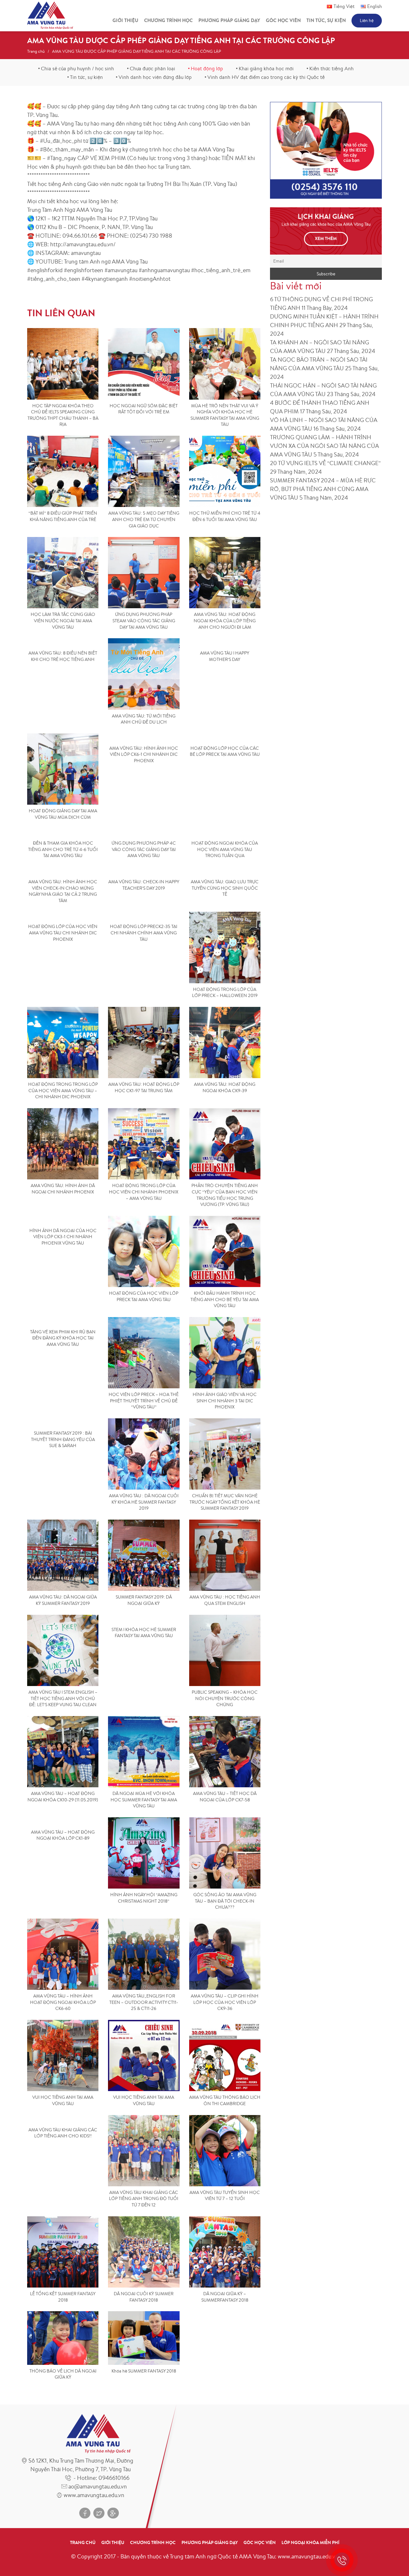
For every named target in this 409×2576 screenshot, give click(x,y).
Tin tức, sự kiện (326, 20)
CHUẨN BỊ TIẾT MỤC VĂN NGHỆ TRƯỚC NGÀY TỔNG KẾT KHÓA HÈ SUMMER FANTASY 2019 (225, 1502)
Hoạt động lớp (207, 68)
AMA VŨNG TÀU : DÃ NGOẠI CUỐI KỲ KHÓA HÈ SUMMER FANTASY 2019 (144, 1502)
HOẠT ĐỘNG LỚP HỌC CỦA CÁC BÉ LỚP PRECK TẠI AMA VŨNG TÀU (225, 751)
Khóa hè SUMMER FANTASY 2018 (144, 2371)
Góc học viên (283, 20)
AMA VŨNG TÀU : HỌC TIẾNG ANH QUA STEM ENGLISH (225, 1600)
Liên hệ (367, 20)
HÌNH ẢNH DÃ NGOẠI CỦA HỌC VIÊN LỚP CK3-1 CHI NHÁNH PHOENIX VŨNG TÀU (63, 1237)
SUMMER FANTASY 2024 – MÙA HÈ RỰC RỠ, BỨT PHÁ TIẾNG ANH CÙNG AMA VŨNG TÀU (323, 489)
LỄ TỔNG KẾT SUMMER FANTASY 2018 (63, 2297)
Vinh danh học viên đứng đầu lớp (155, 77)
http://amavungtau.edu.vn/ (83, 244)
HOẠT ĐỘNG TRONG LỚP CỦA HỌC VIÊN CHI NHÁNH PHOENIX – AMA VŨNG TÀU (144, 1192)
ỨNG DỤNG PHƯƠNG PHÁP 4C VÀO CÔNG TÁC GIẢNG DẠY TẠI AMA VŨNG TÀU (144, 849)
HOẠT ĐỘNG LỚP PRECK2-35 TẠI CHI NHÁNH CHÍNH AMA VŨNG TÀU (144, 933)
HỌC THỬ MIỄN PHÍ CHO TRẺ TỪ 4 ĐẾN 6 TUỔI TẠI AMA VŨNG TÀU (225, 516)
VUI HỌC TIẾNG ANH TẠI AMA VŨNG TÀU (63, 2100)
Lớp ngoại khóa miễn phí (310, 2542)
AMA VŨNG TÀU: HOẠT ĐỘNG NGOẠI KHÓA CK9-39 (225, 1087)
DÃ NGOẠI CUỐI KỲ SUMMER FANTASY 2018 (144, 2297)
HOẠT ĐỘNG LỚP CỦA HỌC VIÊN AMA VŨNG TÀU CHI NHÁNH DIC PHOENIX (63, 933)
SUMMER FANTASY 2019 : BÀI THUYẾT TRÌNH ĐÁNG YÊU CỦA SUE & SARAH (63, 1439)
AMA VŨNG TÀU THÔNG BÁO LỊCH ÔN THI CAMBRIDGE (225, 2100)
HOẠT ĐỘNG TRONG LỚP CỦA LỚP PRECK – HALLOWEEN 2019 (225, 993)
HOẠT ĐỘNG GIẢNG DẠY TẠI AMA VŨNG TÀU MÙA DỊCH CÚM (63, 814)
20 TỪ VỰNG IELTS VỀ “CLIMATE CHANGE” (325, 463)
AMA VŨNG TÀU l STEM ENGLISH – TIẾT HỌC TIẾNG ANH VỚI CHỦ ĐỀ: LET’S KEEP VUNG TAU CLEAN (63, 1698)
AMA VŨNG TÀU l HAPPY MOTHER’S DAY (225, 656)
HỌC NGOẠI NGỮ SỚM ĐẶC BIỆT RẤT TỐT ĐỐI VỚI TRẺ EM (144, 409)
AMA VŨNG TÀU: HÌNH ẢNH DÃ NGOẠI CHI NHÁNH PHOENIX (63, 1189)
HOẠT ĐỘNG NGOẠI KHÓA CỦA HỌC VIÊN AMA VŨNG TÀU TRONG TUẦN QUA (225, 849)
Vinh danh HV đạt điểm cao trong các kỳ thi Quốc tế (266, 77)
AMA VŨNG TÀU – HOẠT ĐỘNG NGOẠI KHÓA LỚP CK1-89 (63, 1835)
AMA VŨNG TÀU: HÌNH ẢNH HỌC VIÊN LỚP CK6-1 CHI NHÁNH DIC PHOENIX (144, 754)
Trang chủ (36, 51)
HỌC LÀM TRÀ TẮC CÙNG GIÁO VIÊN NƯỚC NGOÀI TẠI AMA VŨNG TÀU (63, 621)
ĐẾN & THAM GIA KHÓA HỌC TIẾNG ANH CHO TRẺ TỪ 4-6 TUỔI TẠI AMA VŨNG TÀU (63, 849)
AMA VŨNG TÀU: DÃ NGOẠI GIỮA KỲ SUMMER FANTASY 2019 (63, 1600)
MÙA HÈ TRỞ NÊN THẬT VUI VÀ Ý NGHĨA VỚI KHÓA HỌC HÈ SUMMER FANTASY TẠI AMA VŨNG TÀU (225, 415)
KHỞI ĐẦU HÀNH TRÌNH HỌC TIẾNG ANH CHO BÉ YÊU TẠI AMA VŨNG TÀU (225, 1299)
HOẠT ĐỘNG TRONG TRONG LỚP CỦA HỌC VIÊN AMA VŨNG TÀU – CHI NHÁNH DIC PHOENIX (63, 1090)
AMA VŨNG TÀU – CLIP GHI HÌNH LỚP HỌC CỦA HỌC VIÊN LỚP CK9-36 (225, 2002)
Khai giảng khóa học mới (266, 68)
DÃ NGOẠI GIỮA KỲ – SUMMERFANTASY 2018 (225, 2297)
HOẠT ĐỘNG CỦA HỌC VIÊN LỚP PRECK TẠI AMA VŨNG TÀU (144, 1296)
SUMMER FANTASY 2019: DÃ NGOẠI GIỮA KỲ (144, 1600)
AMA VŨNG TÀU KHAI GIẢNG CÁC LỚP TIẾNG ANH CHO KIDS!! (63, 2133)
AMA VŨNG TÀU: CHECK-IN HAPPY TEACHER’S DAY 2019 (144, 885)
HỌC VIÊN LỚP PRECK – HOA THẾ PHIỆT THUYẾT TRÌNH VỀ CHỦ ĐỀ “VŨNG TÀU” (144, 1401)
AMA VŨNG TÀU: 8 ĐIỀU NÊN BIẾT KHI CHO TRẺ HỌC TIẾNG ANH (63, 656)
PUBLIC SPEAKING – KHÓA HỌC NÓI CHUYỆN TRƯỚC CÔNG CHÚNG (225, 1698)
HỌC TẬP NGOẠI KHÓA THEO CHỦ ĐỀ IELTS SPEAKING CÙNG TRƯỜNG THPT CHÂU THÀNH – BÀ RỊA (63, 415)
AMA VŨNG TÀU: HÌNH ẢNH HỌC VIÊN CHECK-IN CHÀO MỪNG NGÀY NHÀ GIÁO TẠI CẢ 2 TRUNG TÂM (63, 891)
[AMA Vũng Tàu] (50, 15)
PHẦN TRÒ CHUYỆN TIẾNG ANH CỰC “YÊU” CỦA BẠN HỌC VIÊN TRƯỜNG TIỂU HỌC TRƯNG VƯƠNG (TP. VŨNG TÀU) (225, 1195)
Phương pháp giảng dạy (229, 20)
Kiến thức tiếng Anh (332, 68)
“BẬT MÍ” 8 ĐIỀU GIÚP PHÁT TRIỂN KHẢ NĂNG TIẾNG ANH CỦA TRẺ (63, 516)
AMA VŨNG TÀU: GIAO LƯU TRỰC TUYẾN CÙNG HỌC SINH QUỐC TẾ (225, 888)
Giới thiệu (125, 20)
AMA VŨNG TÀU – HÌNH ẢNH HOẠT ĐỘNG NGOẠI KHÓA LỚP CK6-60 (63, 2002)
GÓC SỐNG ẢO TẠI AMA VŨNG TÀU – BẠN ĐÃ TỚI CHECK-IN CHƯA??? (225, 1901)
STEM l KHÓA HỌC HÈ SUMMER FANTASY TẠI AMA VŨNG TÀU (144, 1633)
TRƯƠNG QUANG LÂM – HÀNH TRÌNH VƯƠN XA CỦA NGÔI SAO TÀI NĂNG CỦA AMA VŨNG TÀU (324, 446)
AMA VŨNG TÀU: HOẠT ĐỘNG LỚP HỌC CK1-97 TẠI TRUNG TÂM (144, 1087)
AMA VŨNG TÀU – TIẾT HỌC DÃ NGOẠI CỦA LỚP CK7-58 (225, 1797)
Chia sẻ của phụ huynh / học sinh (77, 68)
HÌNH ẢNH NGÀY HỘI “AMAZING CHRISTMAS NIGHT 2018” (144, 1898)
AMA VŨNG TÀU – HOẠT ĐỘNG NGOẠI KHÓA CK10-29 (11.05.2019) (63, 1797)
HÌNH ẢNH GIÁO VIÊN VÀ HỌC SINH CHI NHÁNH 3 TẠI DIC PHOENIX (225, 1401)
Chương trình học (168, 20)
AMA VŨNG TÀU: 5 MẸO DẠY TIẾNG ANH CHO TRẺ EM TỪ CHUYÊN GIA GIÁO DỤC (144, 519)
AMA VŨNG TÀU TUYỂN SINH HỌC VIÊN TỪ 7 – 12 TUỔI (225, 2196)
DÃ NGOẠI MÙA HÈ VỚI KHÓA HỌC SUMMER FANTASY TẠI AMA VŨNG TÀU (144, 1800)
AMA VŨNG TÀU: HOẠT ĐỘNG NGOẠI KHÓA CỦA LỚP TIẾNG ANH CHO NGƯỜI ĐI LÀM (225, 621)
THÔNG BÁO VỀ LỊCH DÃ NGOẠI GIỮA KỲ (63, 2374)
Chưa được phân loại (152, 68)
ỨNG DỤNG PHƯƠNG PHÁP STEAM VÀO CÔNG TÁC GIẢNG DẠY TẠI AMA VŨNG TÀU (144, 621)
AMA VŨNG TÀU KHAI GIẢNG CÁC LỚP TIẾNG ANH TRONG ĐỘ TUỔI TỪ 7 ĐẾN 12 (144, 2199)
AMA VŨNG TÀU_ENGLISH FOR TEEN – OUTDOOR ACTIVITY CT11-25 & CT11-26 (144, 2002)
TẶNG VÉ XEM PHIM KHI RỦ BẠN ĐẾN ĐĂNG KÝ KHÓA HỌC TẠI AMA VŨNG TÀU (63, 1338)
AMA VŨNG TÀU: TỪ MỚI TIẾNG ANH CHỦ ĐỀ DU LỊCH (144, 719)
